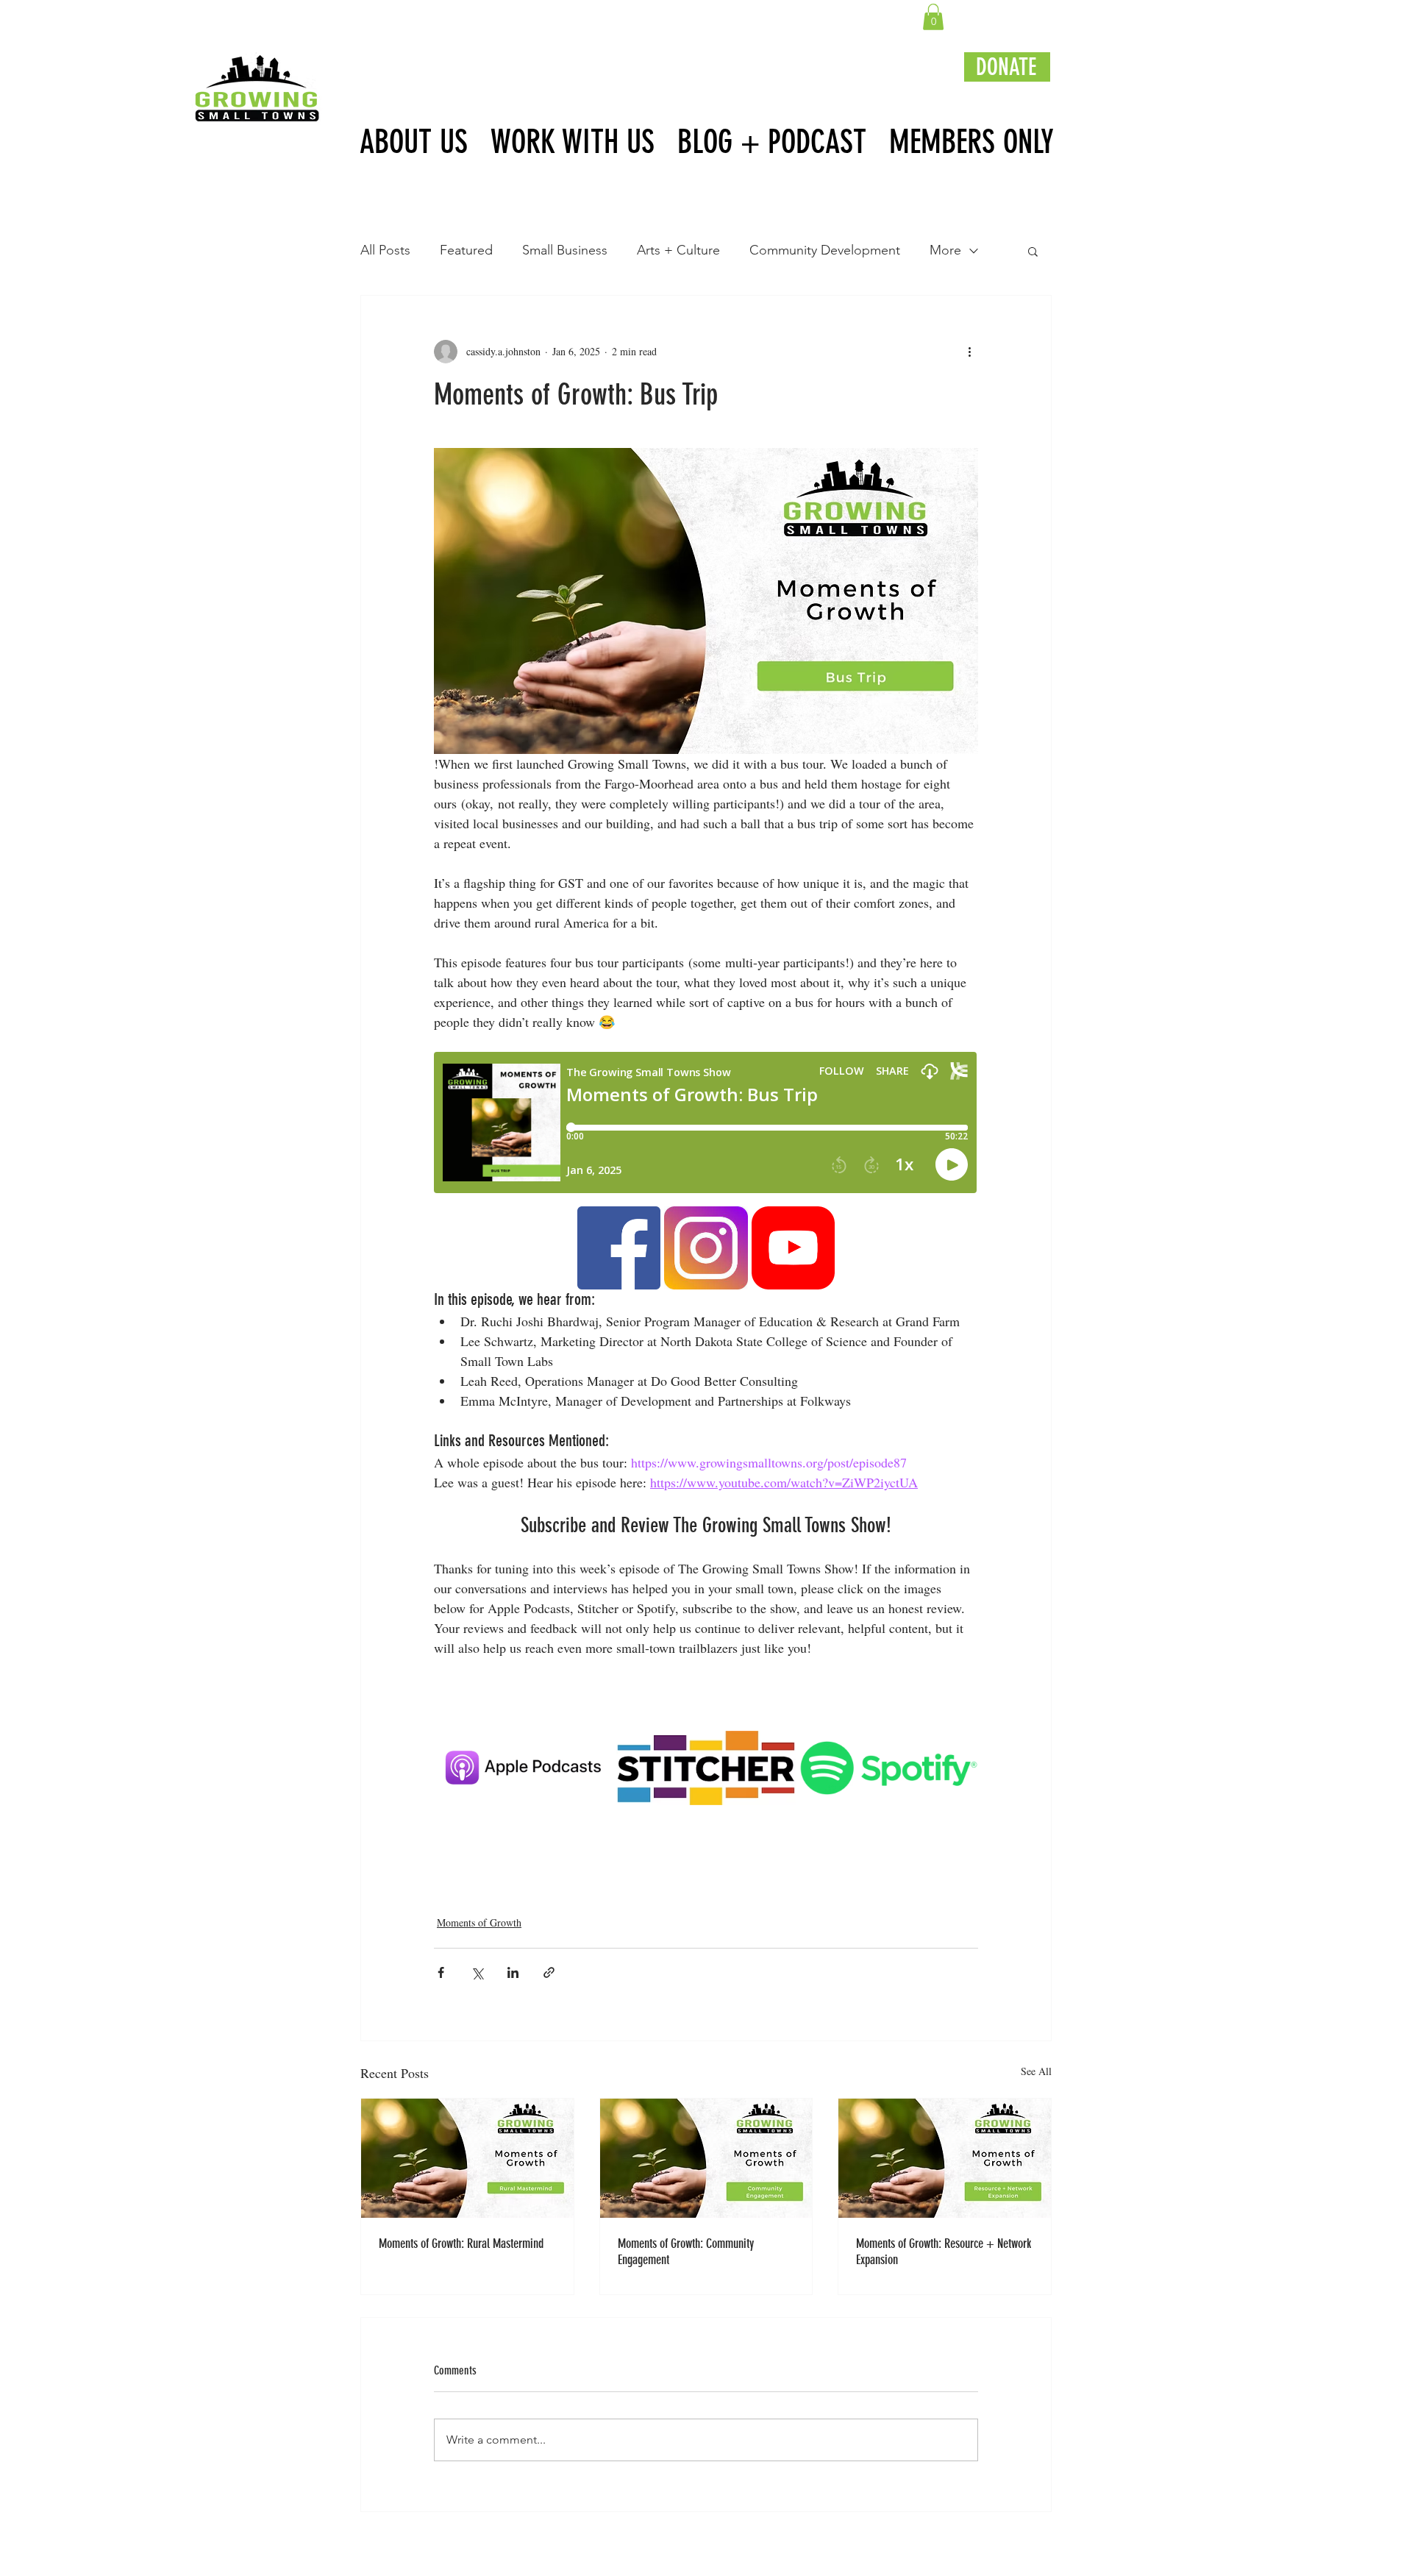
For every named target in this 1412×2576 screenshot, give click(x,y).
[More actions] (969, 352)
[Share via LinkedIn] (513, 1972)
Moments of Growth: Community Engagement (686, 2252)
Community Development (825, 250)
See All (1036, 2071)
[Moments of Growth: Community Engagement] (706, 2158)
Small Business (565, 250)
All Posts (385, 250)
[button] (933, 17)
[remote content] (706, 1124)
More (945, 250)
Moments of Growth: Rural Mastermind (461, 2244)
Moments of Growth (479, 1922)
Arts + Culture (678, 250)
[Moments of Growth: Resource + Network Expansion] (945, 2158)
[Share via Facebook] (441, 1972)
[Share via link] (549, 1972)
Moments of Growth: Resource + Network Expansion (944, 2252)
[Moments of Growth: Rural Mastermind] (467, 2158)
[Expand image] (641, 1225)
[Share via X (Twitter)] (477, 1972)
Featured (466, 250)
